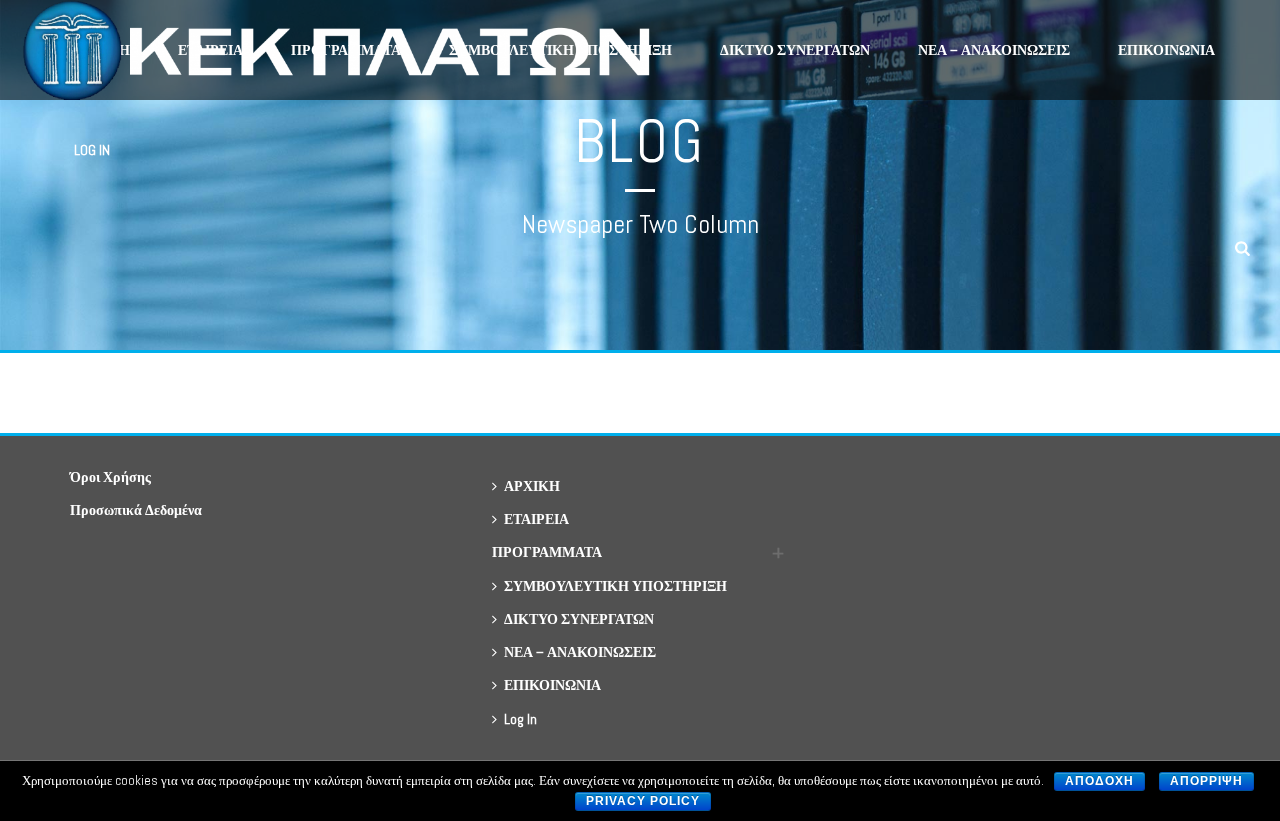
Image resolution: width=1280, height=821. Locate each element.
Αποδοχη (1099, 781)
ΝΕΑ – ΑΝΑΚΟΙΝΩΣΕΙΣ (994, 50)
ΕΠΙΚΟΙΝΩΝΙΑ (1166, 50)
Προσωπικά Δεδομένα (136, 510)
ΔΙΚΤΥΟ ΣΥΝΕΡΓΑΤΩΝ (795, 50)
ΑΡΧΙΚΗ (532, 486)
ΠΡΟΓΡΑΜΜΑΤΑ (547, 552)
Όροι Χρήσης (110, 477)
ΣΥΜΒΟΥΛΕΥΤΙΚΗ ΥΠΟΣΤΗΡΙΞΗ (615, 586)
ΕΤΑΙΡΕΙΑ (536, 519)
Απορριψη (1206, 781)
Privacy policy (643, 801)
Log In (92, 150)
